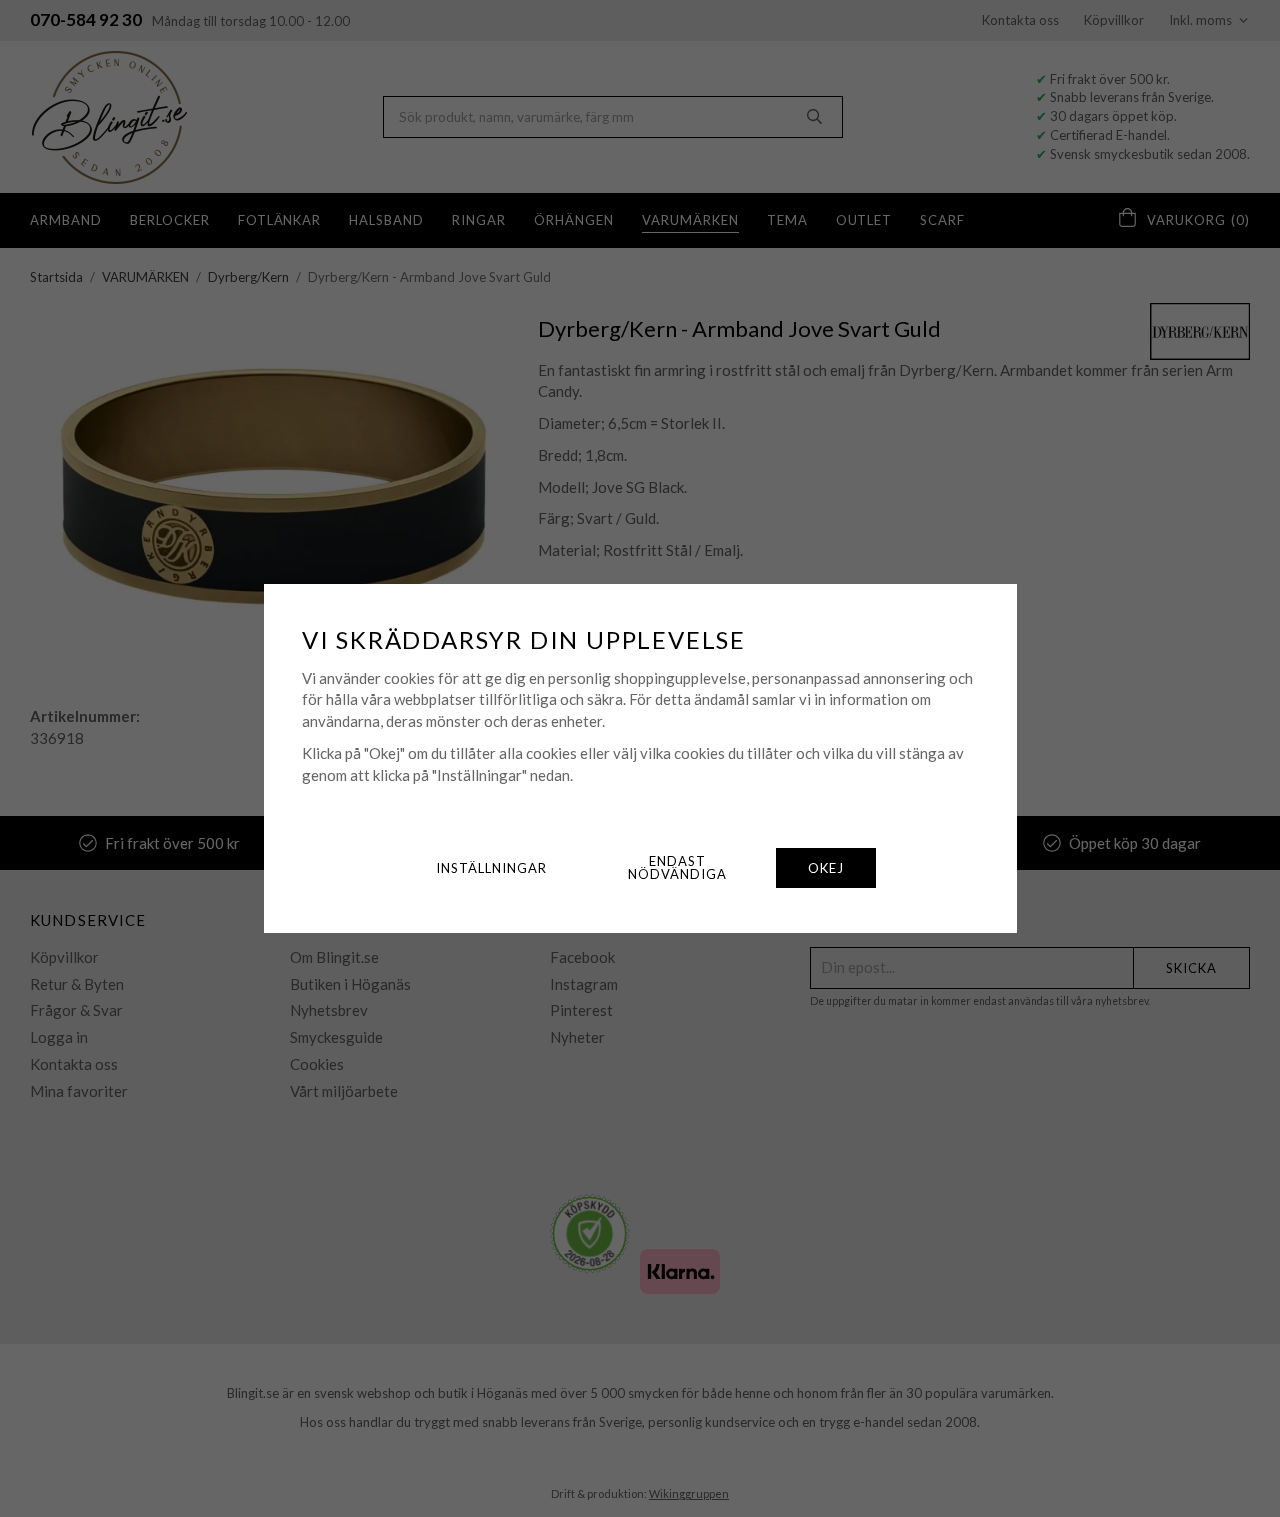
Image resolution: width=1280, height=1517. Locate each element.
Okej (826, 868)
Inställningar (491, 868)
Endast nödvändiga (677, 867)
